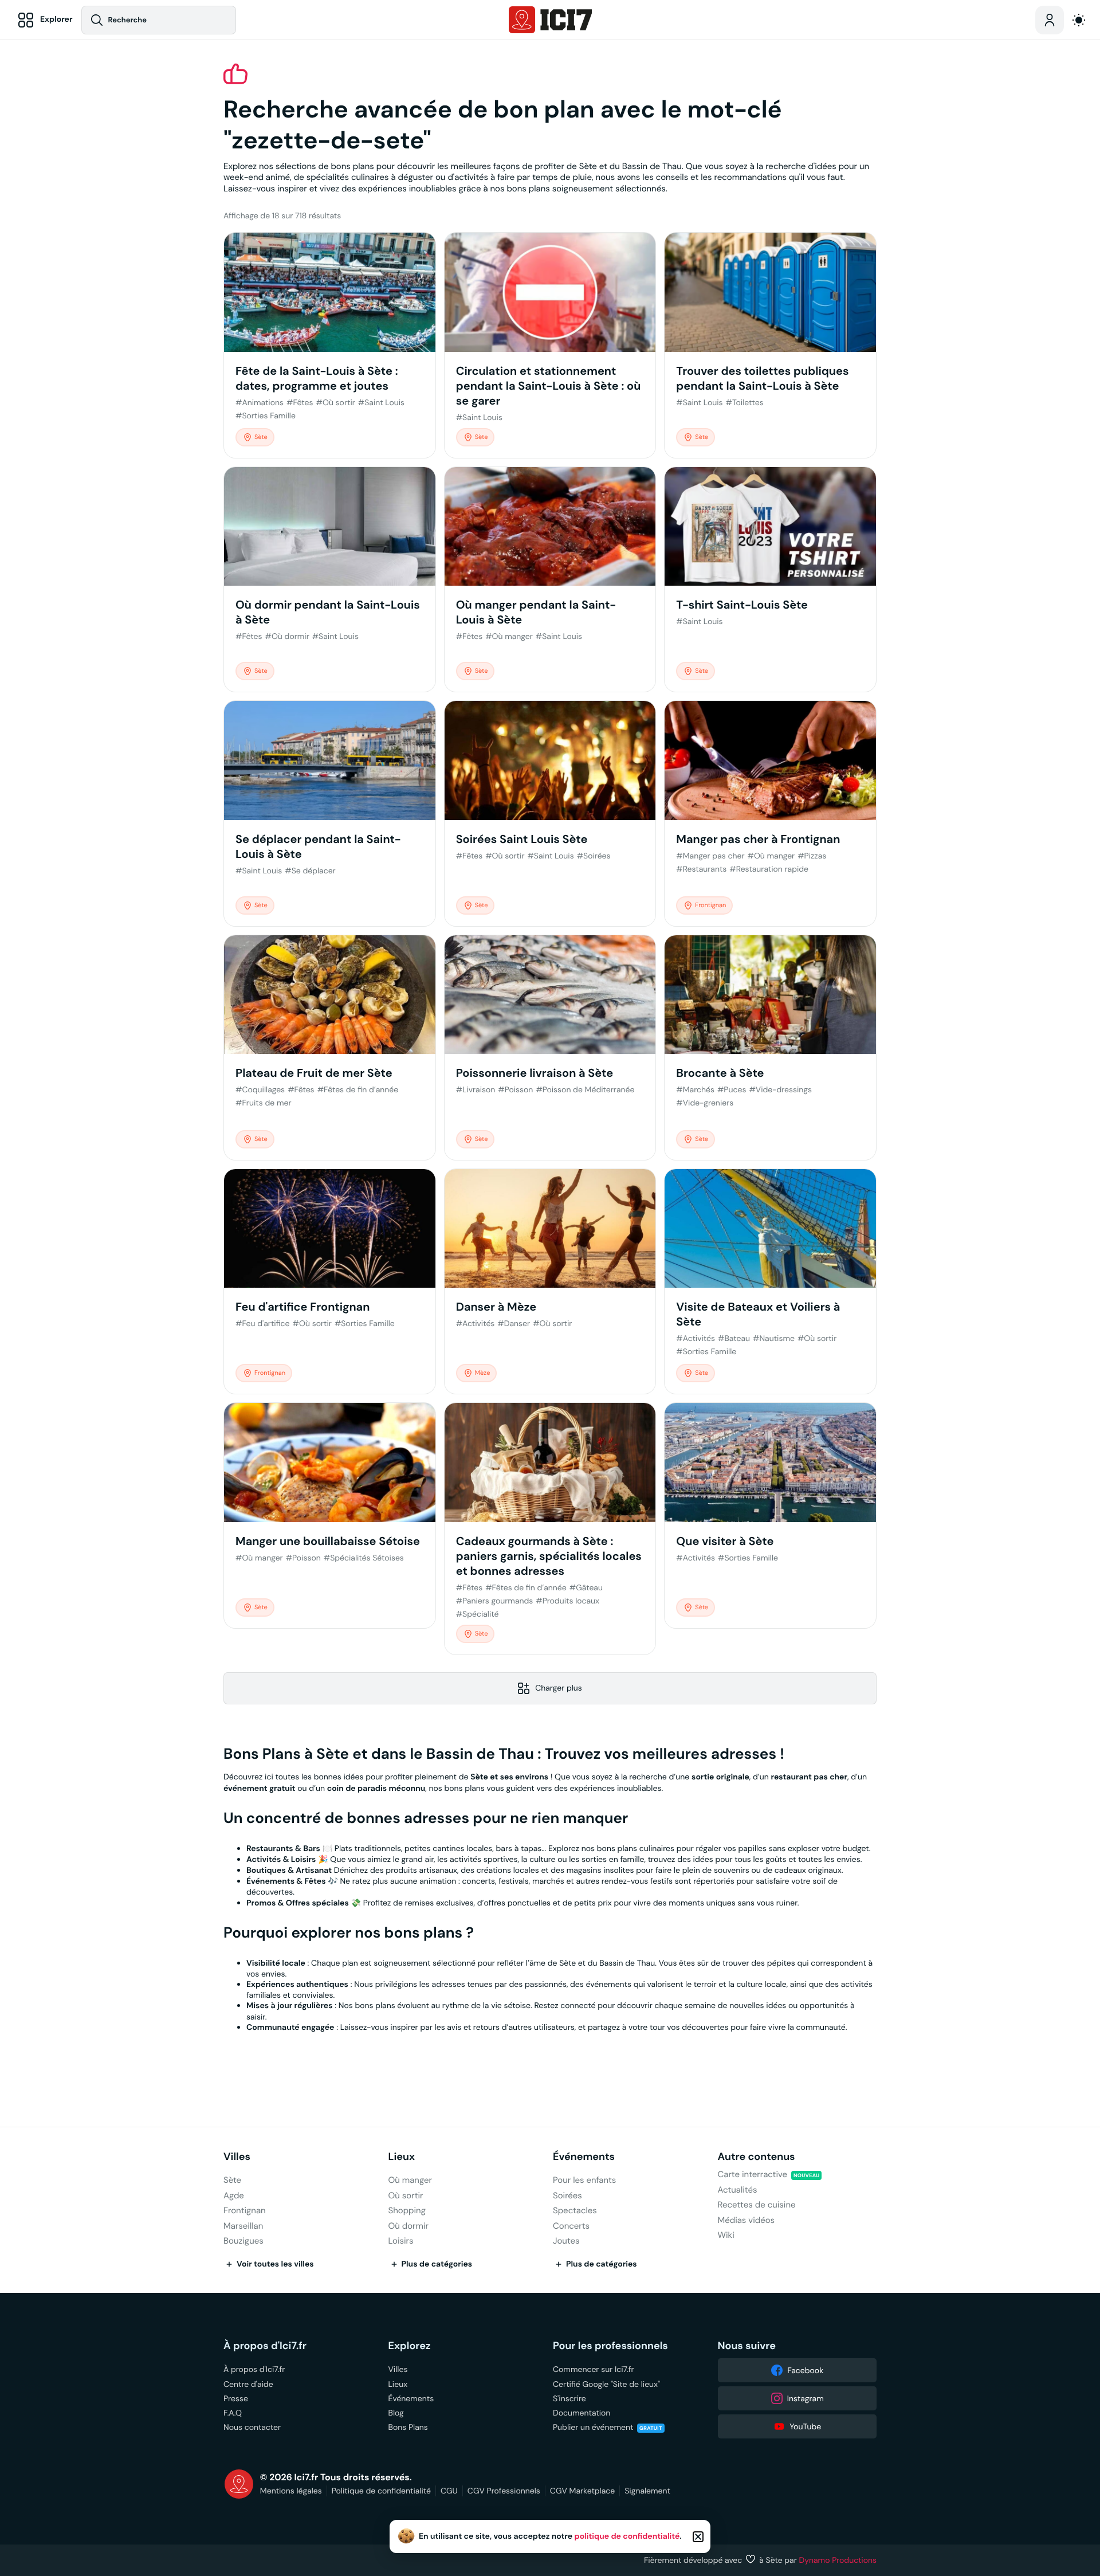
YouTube (805, 2426)
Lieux (402, 2157)
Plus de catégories (437, 2264)
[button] (698, 2537)
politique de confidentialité (627, 2536)
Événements (584, 2157)
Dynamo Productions (838, 2560)
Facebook (805, 2370)
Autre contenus (757, 2157)
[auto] (1079, 20)
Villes (237, 2157)
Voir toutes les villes (275, 2264)
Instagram (806, 2398)
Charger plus (559, 1688)
